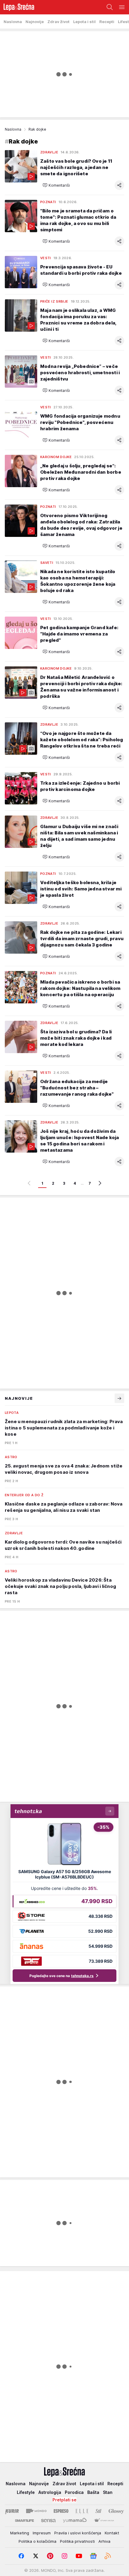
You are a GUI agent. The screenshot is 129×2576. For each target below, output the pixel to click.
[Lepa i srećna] (17, 7)
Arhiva (104, 2541)
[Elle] (82, 2511)
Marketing (20, 2533)
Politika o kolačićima (37, 2541)
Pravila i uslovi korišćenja (78, 2533)
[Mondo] (36, 2511)
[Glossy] (116, 2511)
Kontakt (112, 2533)
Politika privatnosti (77, 2541)
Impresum (42, 2533)
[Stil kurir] (98, 2511)
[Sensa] (48, 2521)
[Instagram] (64, 2556)
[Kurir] (12, 2511)
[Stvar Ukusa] (104, 2521)
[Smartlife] (24, 2521)
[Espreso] (61, 2511)
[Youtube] (79, 2556)
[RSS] (108, 2556)
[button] (56, 185)
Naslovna (13, 129)
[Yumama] (75, 2521)
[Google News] (93, 2556)
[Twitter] (36, 2556)
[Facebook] (21, 2556)
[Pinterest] (50, 2556)
